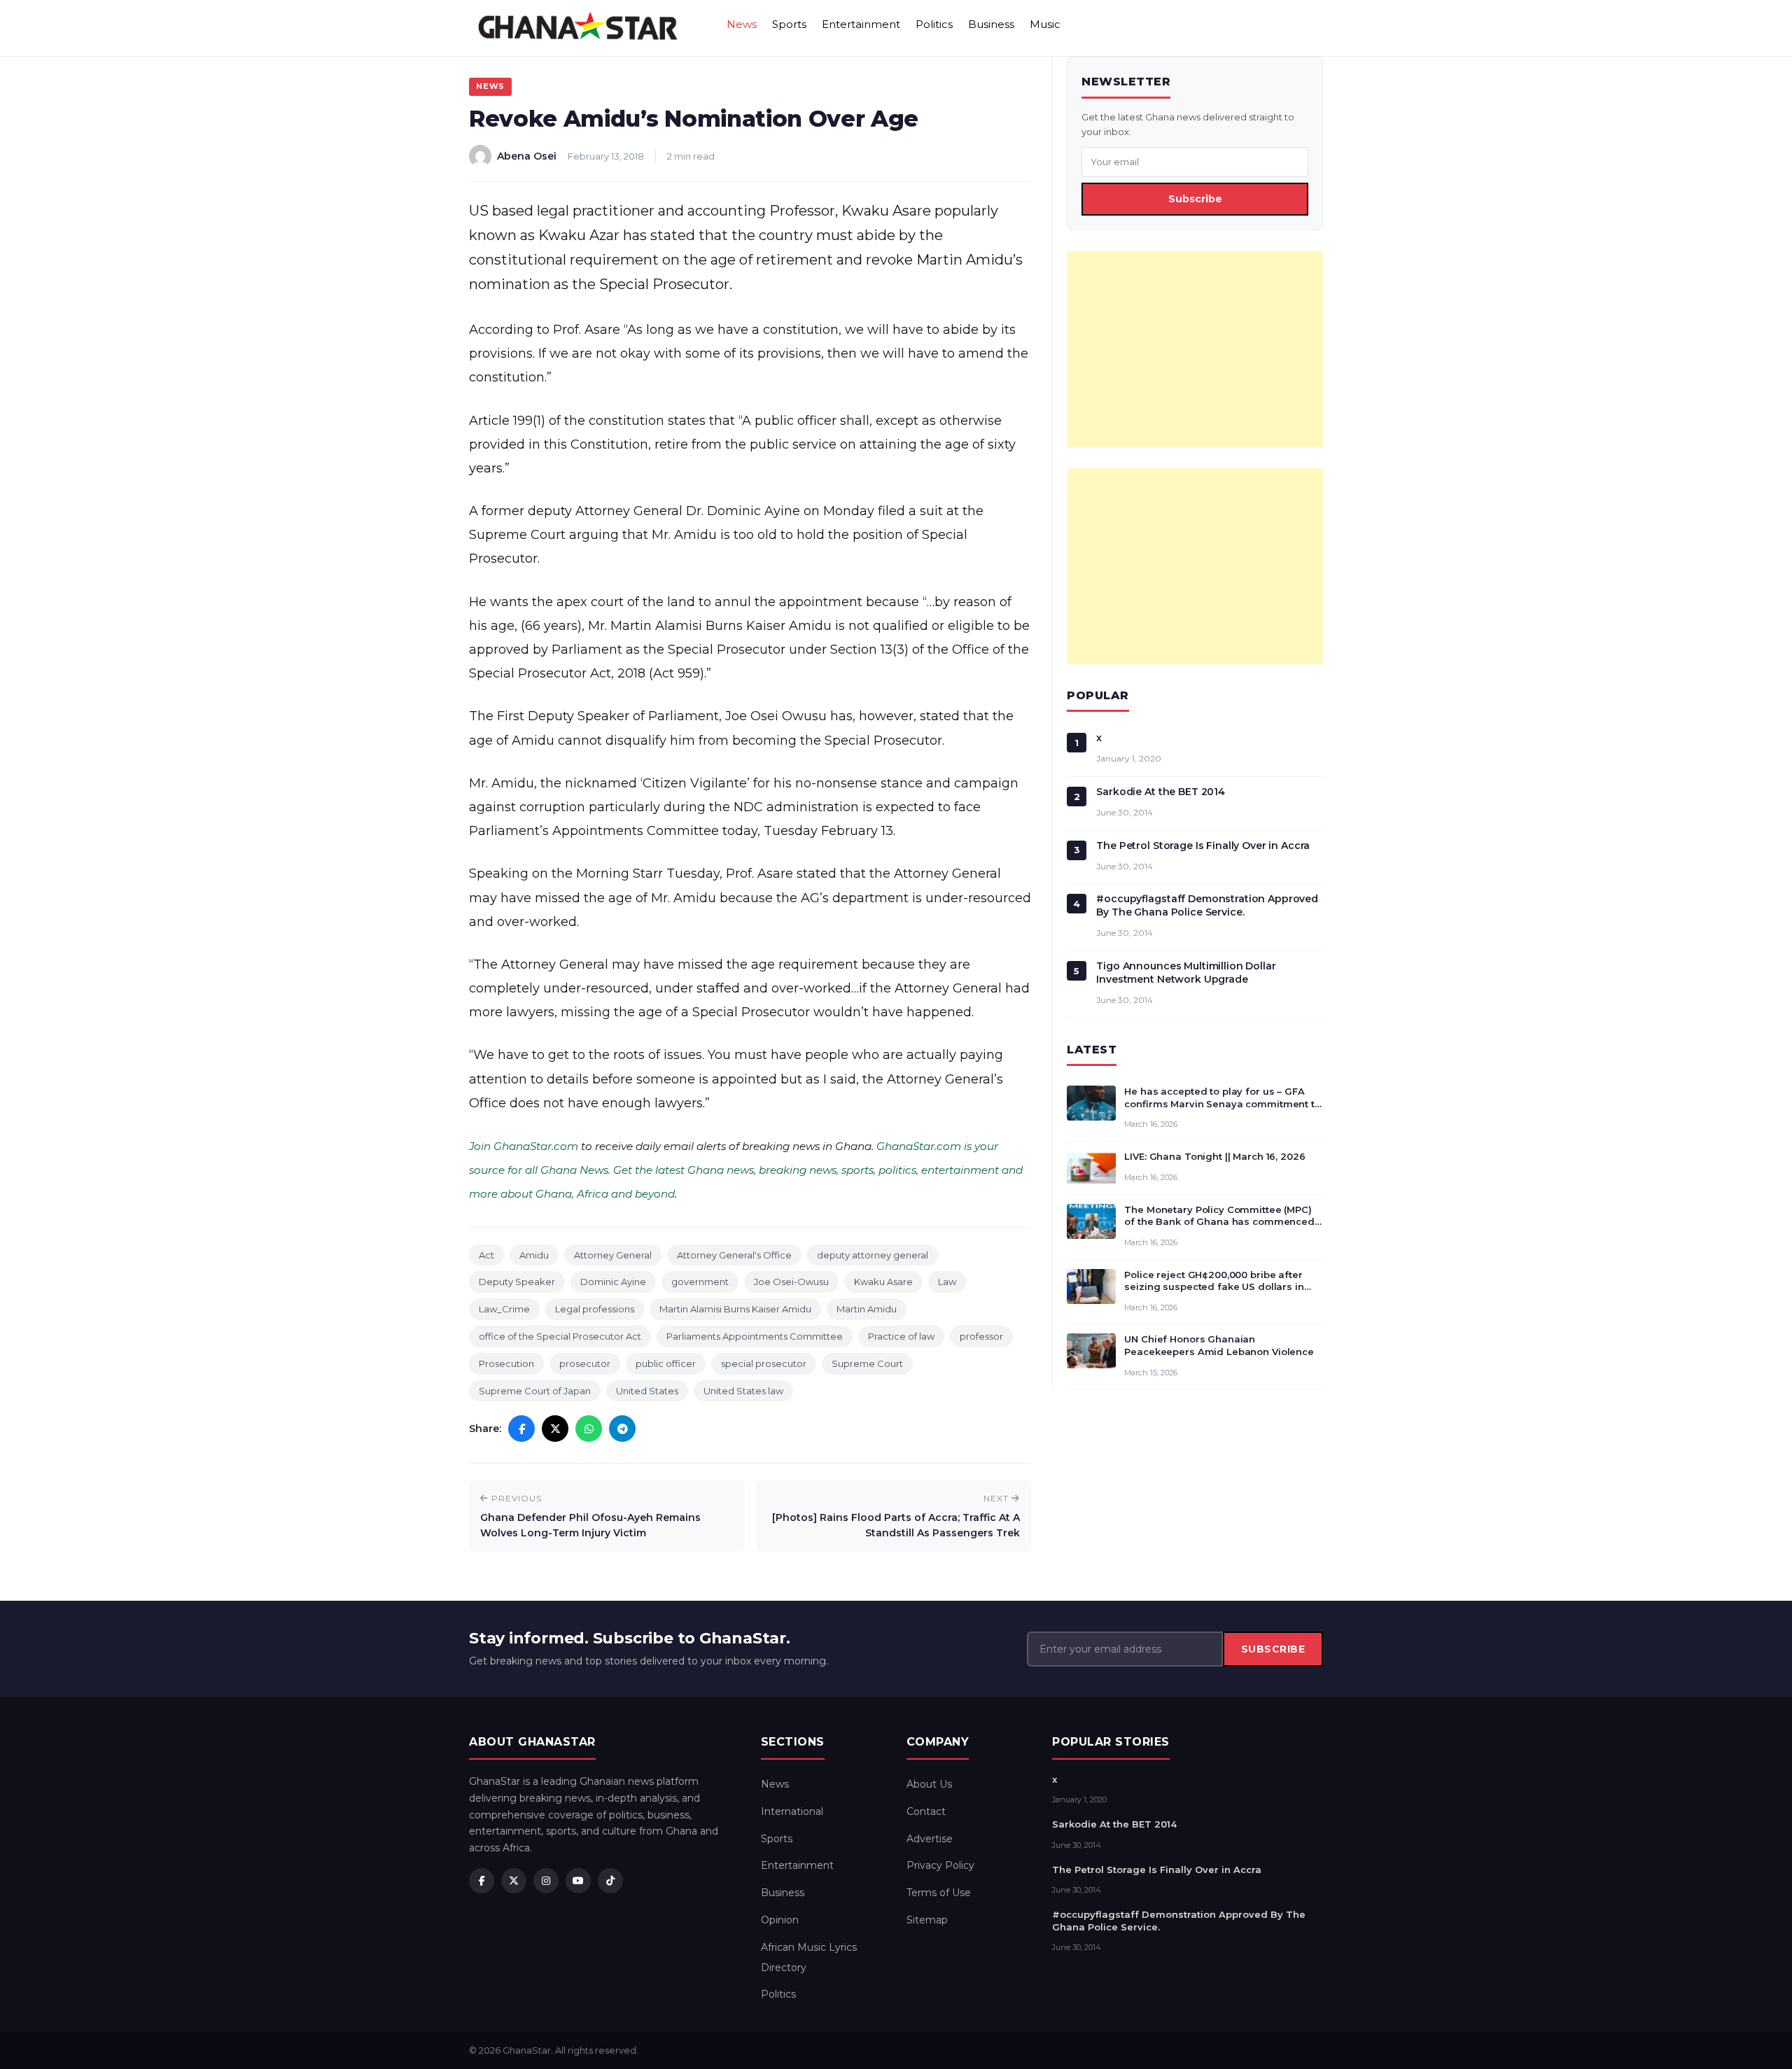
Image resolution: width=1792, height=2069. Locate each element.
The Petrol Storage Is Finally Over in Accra (1203, 846)
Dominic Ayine (613, 1282)
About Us (929, 1784)
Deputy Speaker (517, 1282)
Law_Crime (504, 1309)
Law (947, 1282)
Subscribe (1195, 199)
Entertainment (861, 24)
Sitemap (927, 1920)
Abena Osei (527, 156)
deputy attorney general (873, 1255)
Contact (926, 1811)
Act (486, 1255)
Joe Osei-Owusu (791, 1282)
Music (1045, 24)
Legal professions (595, 1309)
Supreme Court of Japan (535, 1391)
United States (647, 1391)
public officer (666, 1363)
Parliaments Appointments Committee (755, 1336)
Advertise (930, 1839)
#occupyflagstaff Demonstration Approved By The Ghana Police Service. (1207, 905)
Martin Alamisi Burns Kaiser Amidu (735, 1309)
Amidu (534, 1255)
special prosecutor (764, 1363)
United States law (743, 1391)
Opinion (780, 1920)
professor (981, 1336)
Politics (934, 24)
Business (991, 24)
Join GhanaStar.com (524, 1146)
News (742, 24)
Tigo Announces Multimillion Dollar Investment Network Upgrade (1186, 973)
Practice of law (901, 1336)
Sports (789, 24)
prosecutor (585, 1363)
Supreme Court (867, 1363)
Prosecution (506, 1363)
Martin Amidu (867, 1309)
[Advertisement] (1195, 349)
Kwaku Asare (883, 1282)
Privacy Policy (940, 1865)
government (700, 1282)
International (792, 1811)
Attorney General (613, 1255)
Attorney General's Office (734, 1255)
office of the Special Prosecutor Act (560, 1336)
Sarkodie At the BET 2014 (1161, 792)
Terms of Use (939, 1893)
